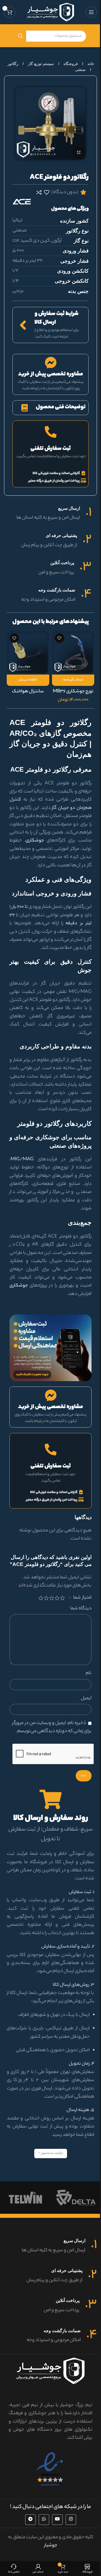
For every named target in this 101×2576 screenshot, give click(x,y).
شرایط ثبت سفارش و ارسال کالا (57, 318)
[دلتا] (76, 2198)
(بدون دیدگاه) (65, 192)
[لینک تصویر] (50, 1348)
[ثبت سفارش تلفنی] (51, 432)
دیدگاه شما (80, 1609)
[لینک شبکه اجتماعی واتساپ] (44, 2520)
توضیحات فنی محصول (61, 407)
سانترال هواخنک (28, 692)
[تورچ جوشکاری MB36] (73, 652)
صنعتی (80, 70)
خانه (90, 64)
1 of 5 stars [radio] (62, 1598)
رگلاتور (13, 64)
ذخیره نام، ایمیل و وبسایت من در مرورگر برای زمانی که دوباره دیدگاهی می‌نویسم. (52, 1727)
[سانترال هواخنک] (28, 652)
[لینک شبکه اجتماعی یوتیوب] (57, 2520)
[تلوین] (25, 2198)
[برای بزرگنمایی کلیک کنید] (79, 153)
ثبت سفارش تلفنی (51, 449)
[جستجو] (20, 36)
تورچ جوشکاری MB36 (73, 692)
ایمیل (85, 1698)
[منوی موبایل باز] (91, 12)
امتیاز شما (81, 1598)
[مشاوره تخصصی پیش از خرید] (51, 363)
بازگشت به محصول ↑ (51, 2153)
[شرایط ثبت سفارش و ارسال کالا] (23, 325)
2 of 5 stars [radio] (57, 1598)
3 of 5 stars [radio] (52, 1598)
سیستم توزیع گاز (40, 64)
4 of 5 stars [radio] (46, 1598)
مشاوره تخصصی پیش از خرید (50, 374)
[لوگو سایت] (50, 12)
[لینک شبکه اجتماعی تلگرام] (30, 2520)
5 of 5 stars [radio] (41, 1598)
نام (87, 1673)
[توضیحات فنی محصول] (24, 408)
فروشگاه (70, 64)
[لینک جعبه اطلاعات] (50, 514)
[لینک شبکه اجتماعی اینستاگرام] (71, 2520)
